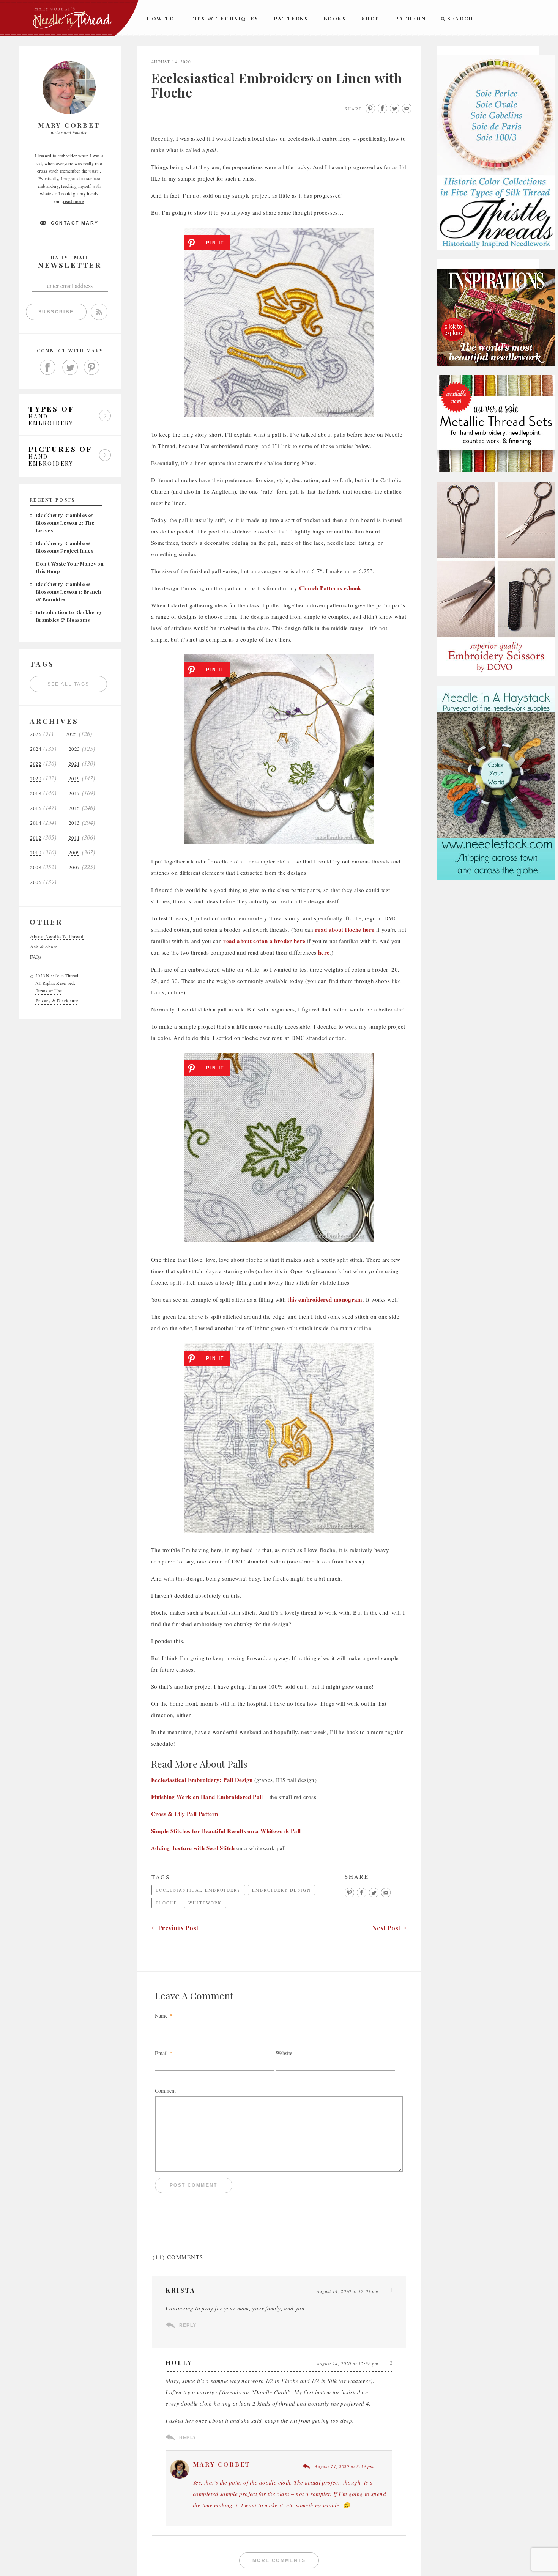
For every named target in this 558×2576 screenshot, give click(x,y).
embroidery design (281, 1890)
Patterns (291, 18)
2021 (74, 764)
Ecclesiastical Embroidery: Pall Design (202, 1780)
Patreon (411, 18)
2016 (36, 808)
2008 (36, 867)
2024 (36, 749)
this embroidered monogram (325, 1299)
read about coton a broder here (264, 941)
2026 (36, 734)
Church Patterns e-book (330, 588)
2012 (36, 838)
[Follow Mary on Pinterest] (92, 368)
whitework (205, 1903)
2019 (74, 779)
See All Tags (69, 684)
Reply (188, 2325)
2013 (74, 823)
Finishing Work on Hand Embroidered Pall (207, 1797)
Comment (165, 2091)
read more (73, 201)
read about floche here (345, 929)
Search (460, 18)
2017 (74, 793)
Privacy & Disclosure (57, 1000)
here (324, 952)
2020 (36, 779)
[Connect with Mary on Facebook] (48, 368)
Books (335, 18)
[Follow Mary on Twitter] (70, 368)
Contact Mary (75, 223)
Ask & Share (44, 947)
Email (161, 2053)
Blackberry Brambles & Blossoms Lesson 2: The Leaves (65, 523)
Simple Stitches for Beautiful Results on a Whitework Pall (226, 1831)
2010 (36, 853)
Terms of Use (49, 991)
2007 (74, 867)
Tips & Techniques (225, 18)
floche (166, 1903)
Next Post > (389, 1928)
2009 (74, 853)
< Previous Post (175, 1928)
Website (284, 2053)
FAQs (36, 957)
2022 (36, 764)
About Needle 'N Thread (57, 937)
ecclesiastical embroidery (198, 1890)
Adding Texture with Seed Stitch (193, 1848)
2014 (36, 823)
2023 (74, 749)
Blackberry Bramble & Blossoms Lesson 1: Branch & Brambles (69, 592)
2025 (71, 734)
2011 (74, 838)
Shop (371, 18)
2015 (74, 808)
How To (161, 18)
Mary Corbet (222, 2464)
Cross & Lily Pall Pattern (184, 1814)
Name (161, 2015)
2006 (36, 882)
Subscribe (56, 312)
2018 (36, 793)
